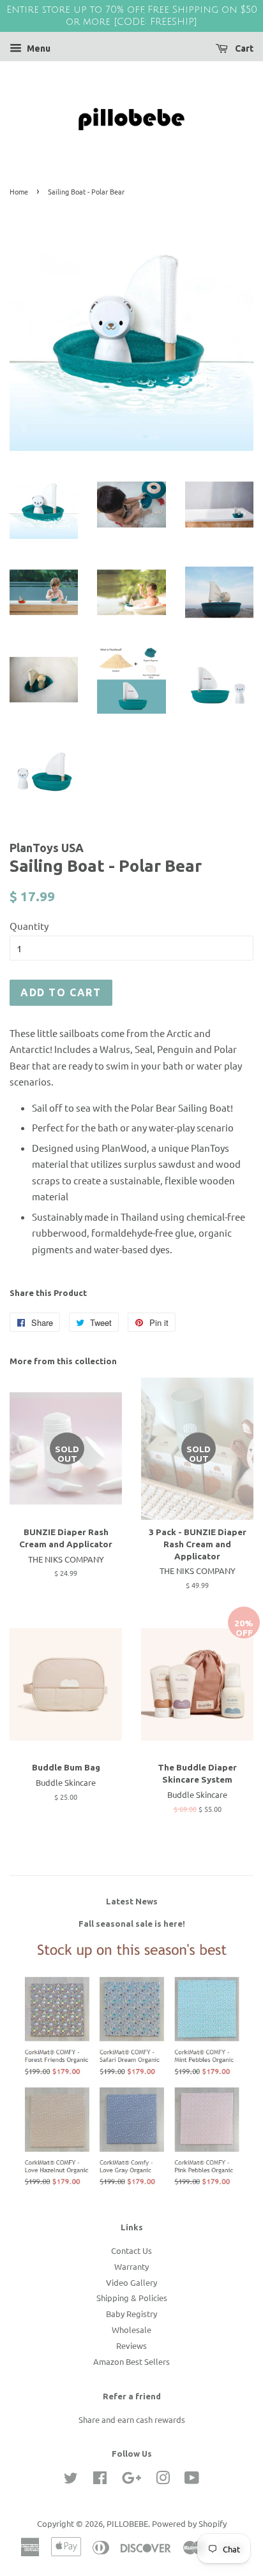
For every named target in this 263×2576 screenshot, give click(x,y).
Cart (243, 48)
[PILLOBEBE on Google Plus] (131, 2480)
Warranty (131, 2266)
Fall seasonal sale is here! (132, 1924)
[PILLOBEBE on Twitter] (71, 2480)
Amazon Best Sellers (131, 2361)
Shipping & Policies (132, 2298)
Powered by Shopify (189, 2523)
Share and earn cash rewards (132, 2419)
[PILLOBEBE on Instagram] (163, 2480)
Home (19, 191)
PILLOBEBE (127, 2523)
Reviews (131, 2345)
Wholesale (131, 2329)
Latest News (132, 1901)
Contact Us (131, 2250)
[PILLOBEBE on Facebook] (100, 2480)
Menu (38, 48)
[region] (131, 16)
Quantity (29, 926)
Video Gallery (131, 2282)
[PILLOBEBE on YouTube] (192, 2480)
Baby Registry (131, 2314)
